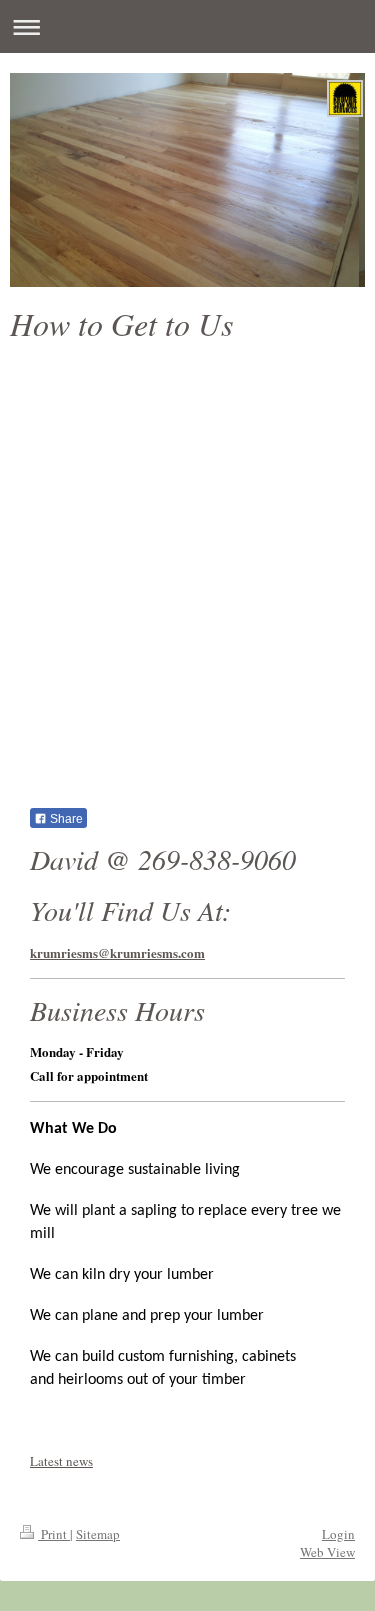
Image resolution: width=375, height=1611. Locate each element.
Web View (327, 1552)
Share (65, 819)
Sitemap (98, 1534)
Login (338, 1534)
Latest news (61, 1461)
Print (54, 1534)
